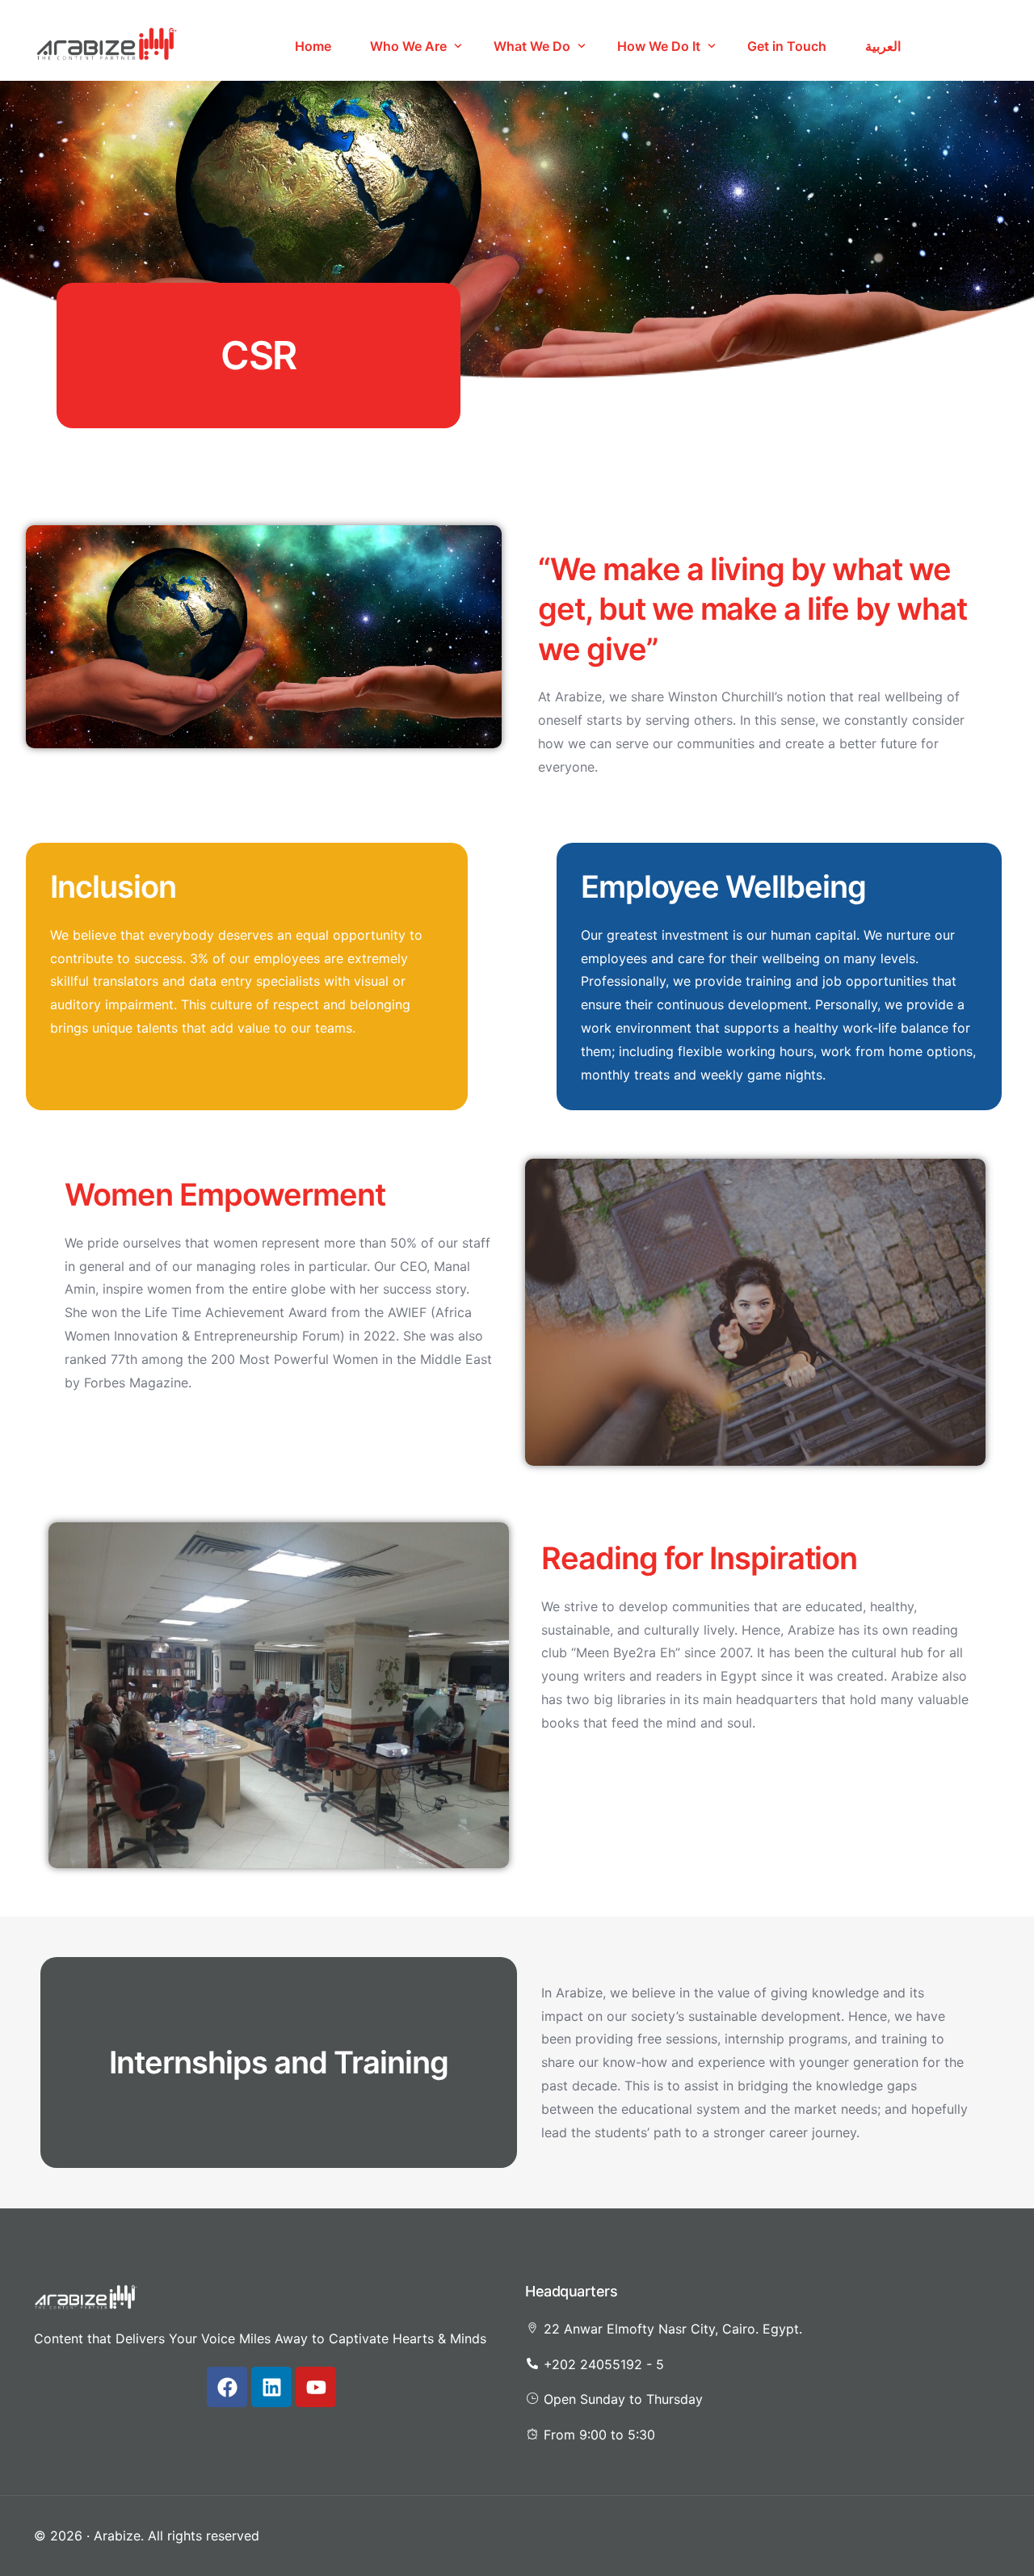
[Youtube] (316, 2387)
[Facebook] (227, 2387)
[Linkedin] (271, 2387)
